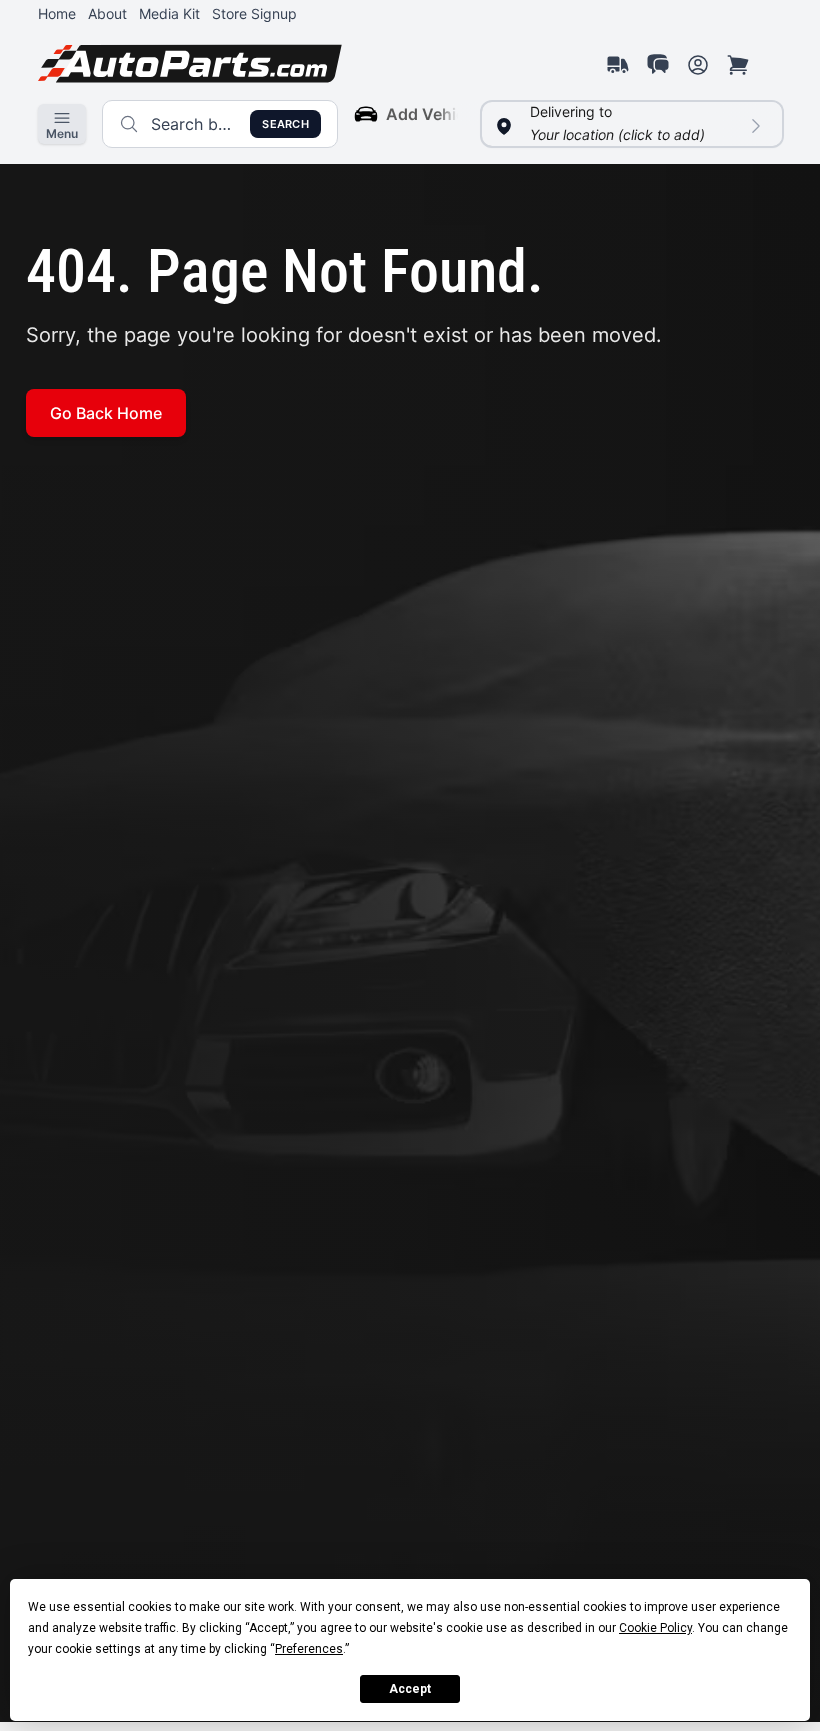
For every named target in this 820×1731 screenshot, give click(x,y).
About (107, 13)
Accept (410, 1689)
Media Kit (169, 13)
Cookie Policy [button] (655, 1628)
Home (57, 13)
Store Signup (254, 13)
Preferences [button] (309, 1649)
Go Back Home (106, 413)
